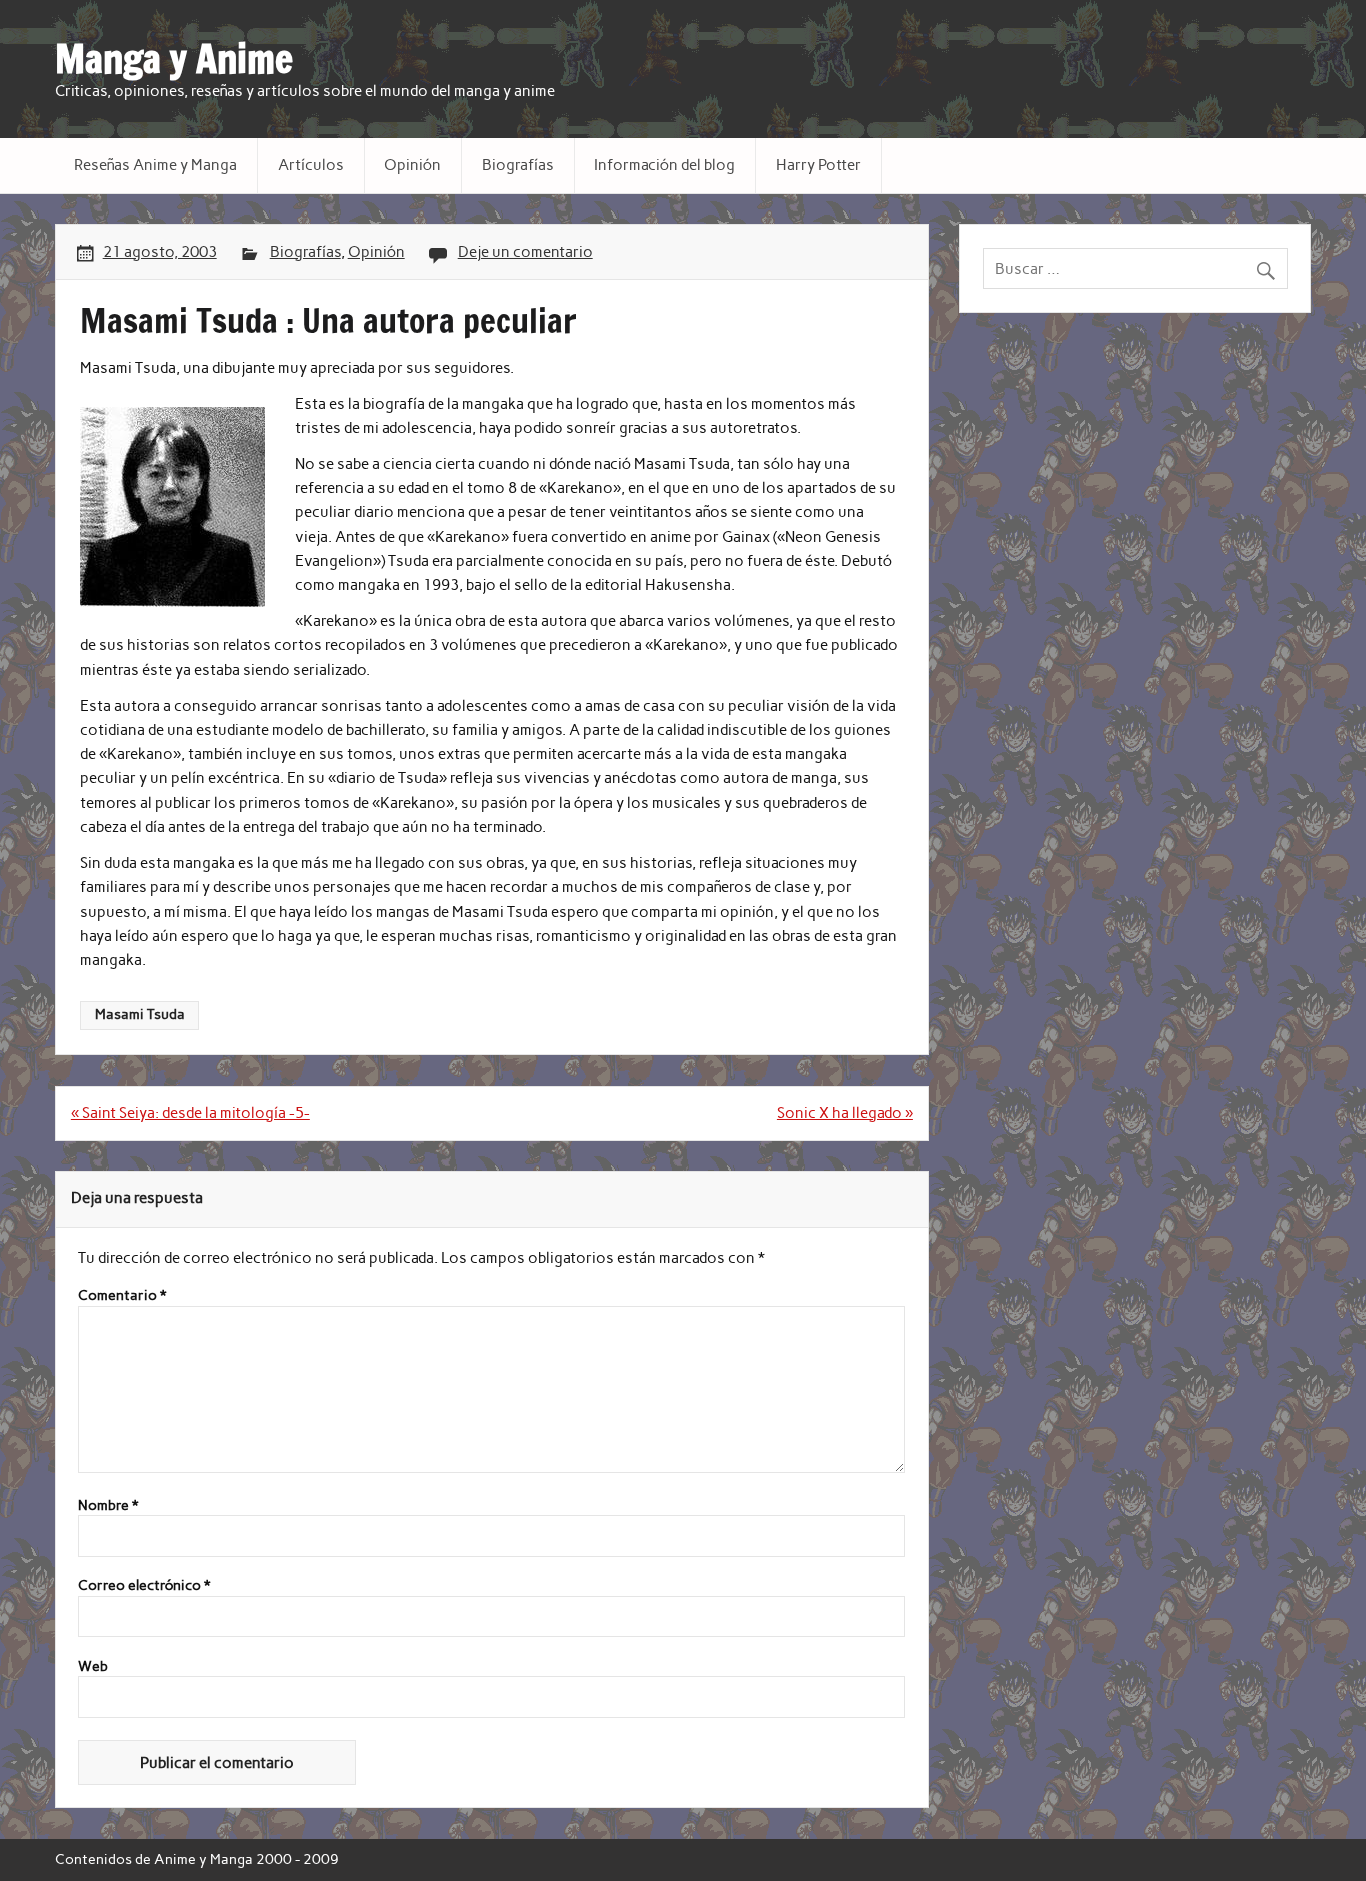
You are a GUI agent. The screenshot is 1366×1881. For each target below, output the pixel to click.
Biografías (518, 165)
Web (93, 1667)
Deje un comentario (525, 252)
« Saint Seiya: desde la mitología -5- (190, 1113)
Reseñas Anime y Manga (155, 165)
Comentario (122, 1296)
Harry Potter (818, 165)
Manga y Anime (174, 59)
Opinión (412, 165)
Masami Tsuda (140, 1014)
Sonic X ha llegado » (845, 1113)
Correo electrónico (144, 1586)
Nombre (108, 1506)
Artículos (311, 165)
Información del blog (664, 165)
